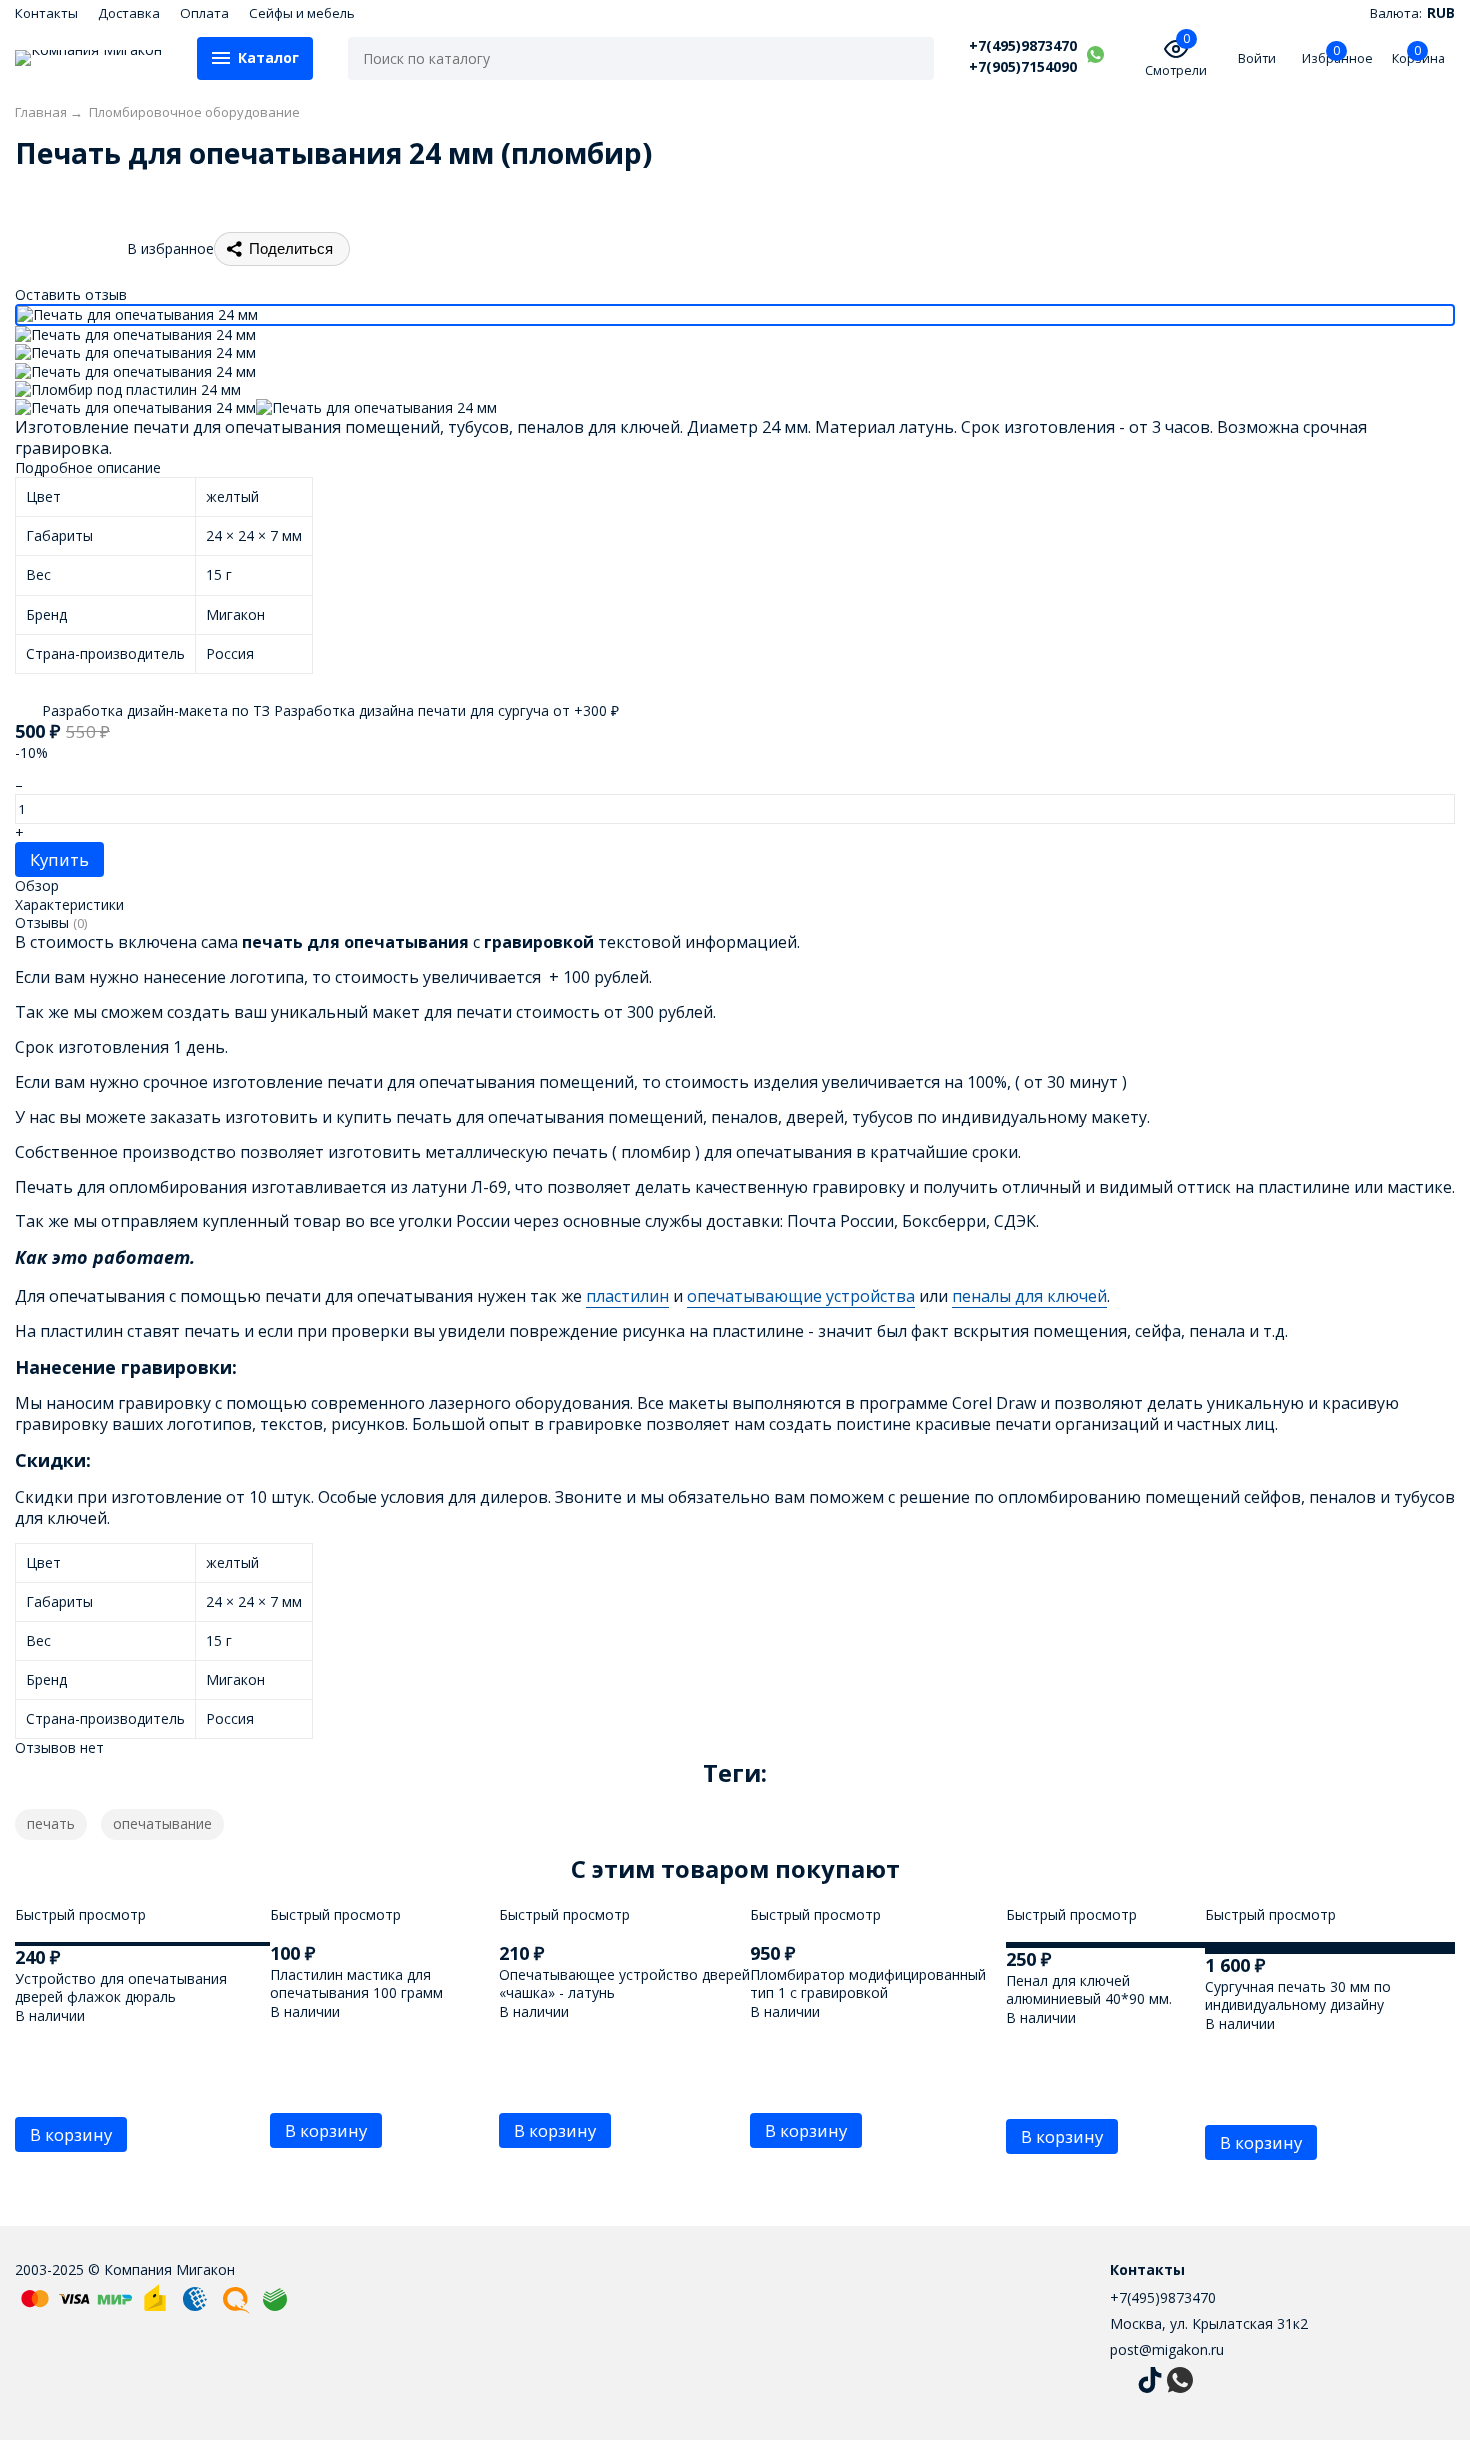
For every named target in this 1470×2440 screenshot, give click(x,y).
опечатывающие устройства (801, 1296)
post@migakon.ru (1167, 2349)
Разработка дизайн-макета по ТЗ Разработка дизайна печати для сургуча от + (328, 710)
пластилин (627, 1296)
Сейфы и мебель (302, 13)
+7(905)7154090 (1023, 67)
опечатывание (162, 1823)
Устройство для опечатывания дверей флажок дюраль (121, 1987)
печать (51, 1823)
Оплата (204, 13)
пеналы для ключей (1029, 1296)
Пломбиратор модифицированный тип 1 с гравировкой (868, 1983)
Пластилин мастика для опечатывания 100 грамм (356, 1983)
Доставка (129, 13)
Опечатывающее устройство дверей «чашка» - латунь (624, 1983)
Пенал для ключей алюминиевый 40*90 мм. (1089, 1989)
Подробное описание (88, 467)
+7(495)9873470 (1023, 46)
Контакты (46, 13)
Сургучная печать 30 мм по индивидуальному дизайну (1298, 1995)
